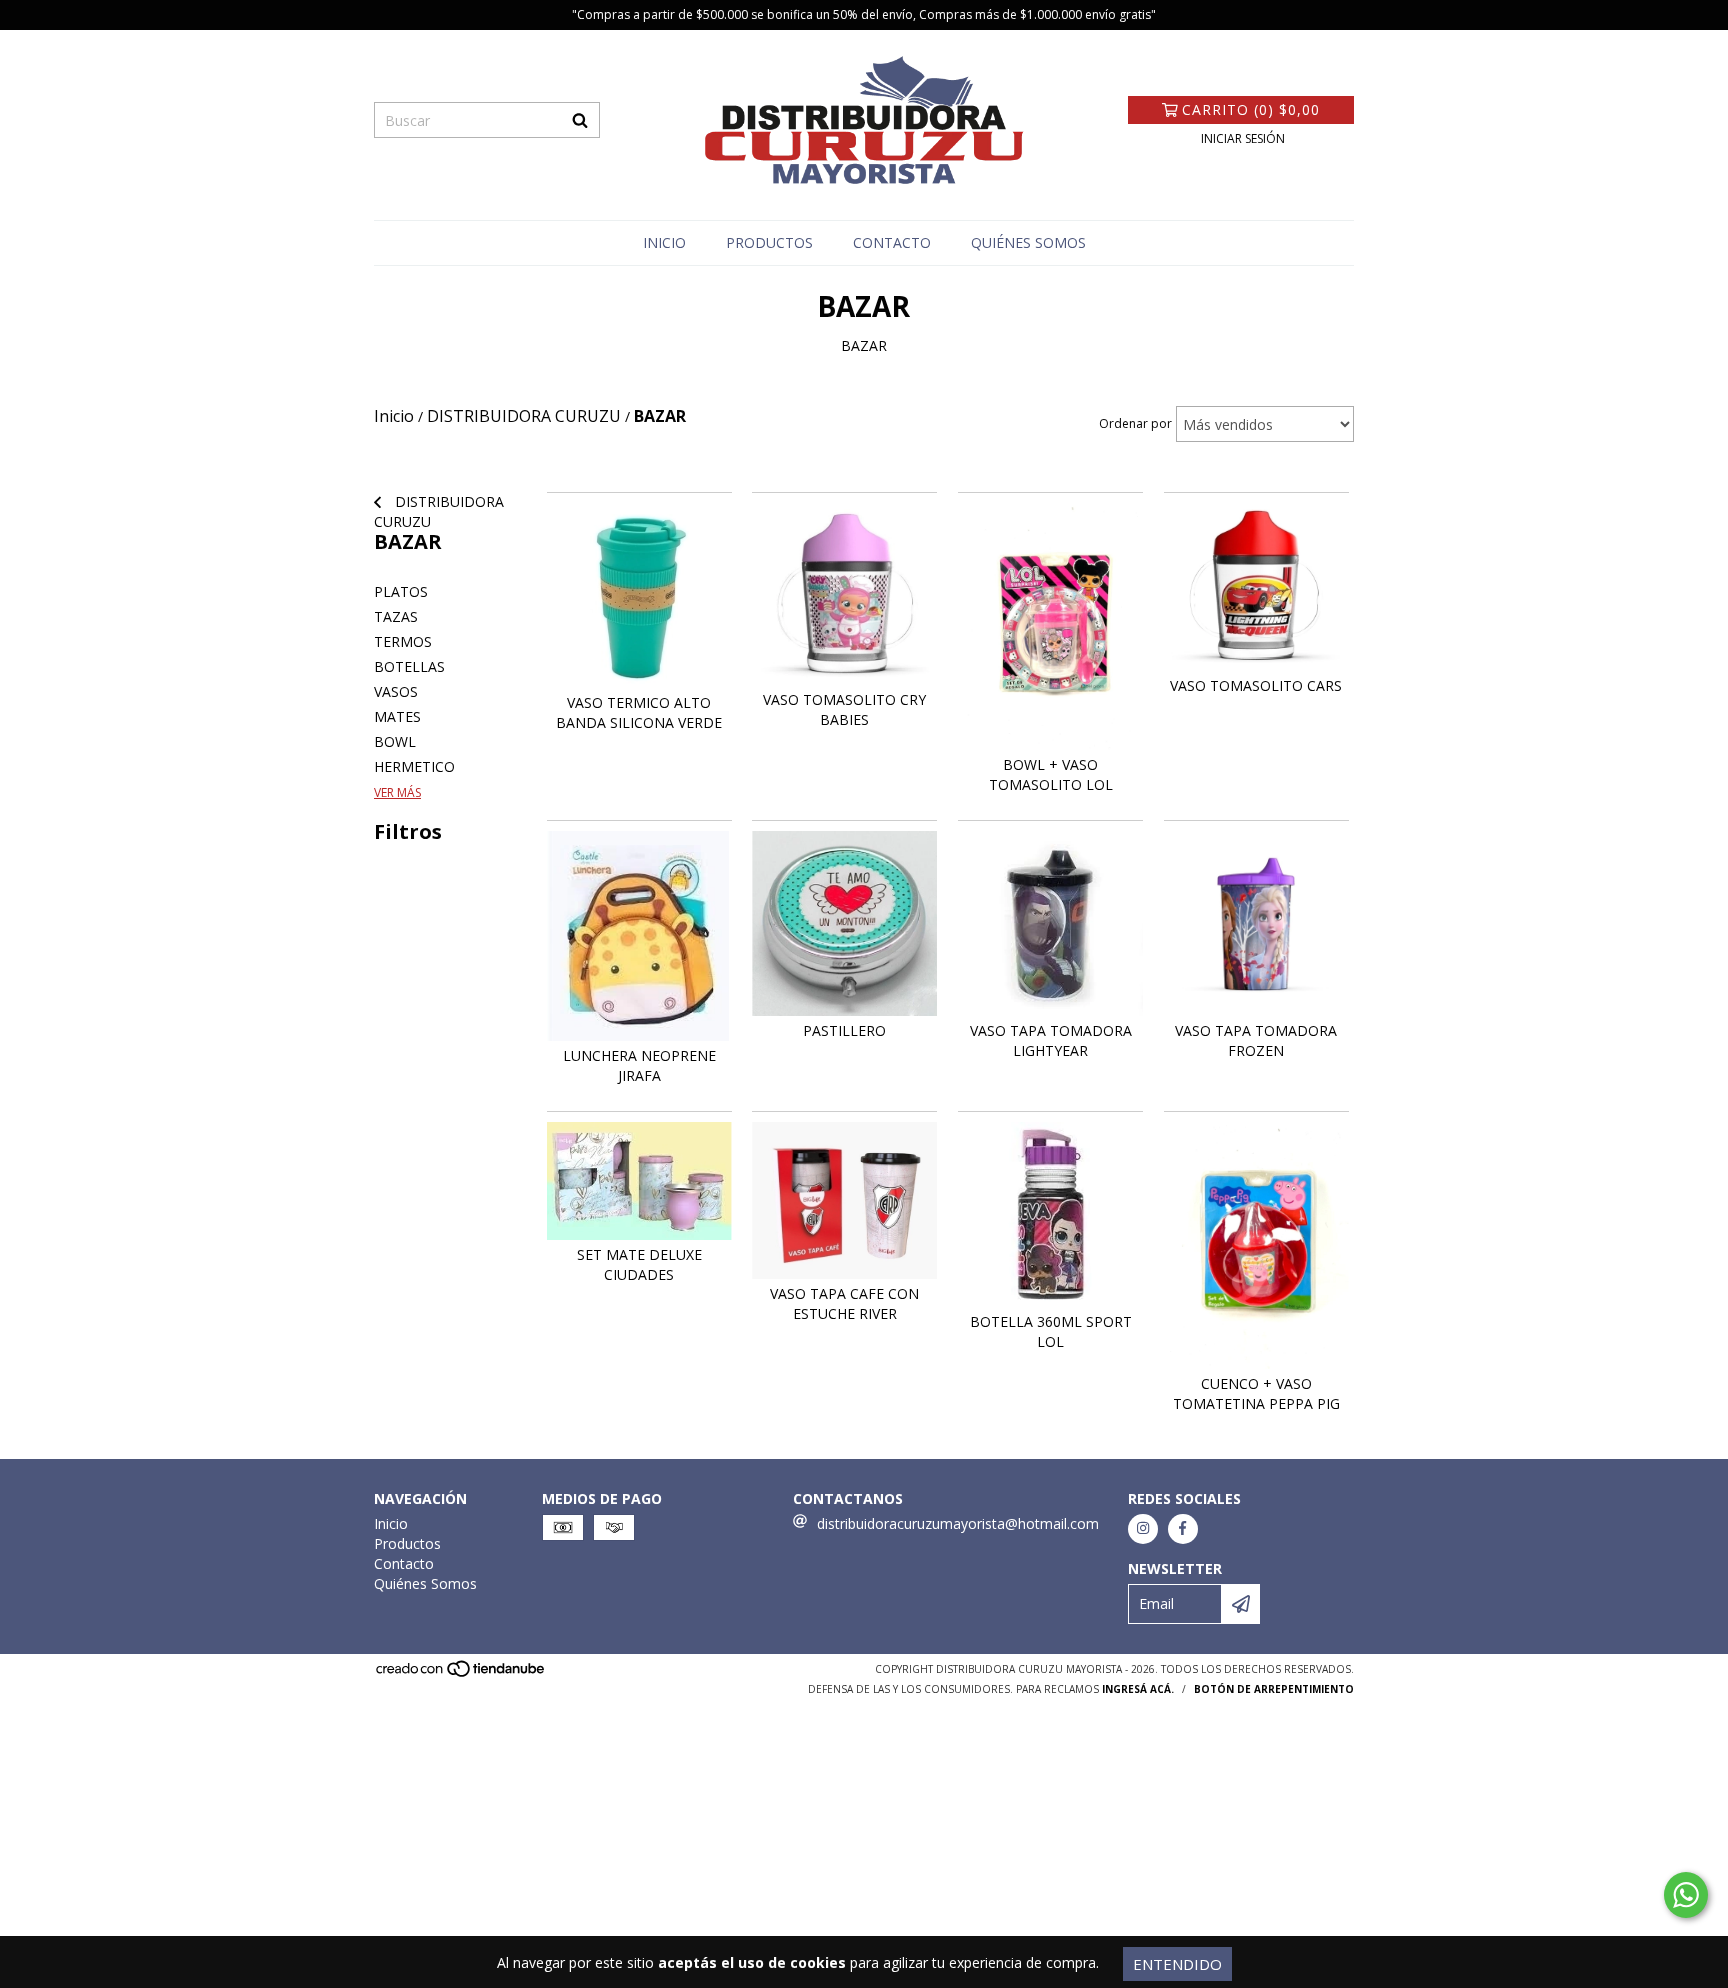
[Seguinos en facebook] (1183, 1529)
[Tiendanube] (461, 1674)
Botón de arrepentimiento (1274, 1689)
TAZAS (396, 616)
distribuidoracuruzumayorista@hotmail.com (958, 1523)
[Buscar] (580, 120)
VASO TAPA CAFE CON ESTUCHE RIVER (844, 1303)
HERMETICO (414, 766)
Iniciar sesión (1243, 138)
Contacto (892, 242)
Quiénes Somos (1028, 242)
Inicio (664, 242)
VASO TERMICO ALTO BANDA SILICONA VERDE (639, 712)
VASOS (396, 691)
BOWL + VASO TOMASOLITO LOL (1051, 774)
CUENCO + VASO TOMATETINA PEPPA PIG (1256, 1393)
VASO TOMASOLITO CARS (1256, 685)
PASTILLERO (844, 1030)
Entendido (1177, 1964)
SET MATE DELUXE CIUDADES (639, 1264)
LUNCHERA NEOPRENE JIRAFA (639, 1065)
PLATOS (401, 591)
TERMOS (403, 641)
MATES (397, 716)
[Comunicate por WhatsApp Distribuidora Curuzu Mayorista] (1686, 1895)
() (1251, 109)
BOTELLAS (409, 666)
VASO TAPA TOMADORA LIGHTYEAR (1051, 1040)
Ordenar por (1135, 423)
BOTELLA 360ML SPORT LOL (1051, 1331)
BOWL (395, 741)
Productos (769, 242)
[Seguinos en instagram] (1143, 1529)
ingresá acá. (1138, 1689)
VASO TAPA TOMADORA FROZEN (1256, 1040)
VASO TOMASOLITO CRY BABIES (844, 709)
